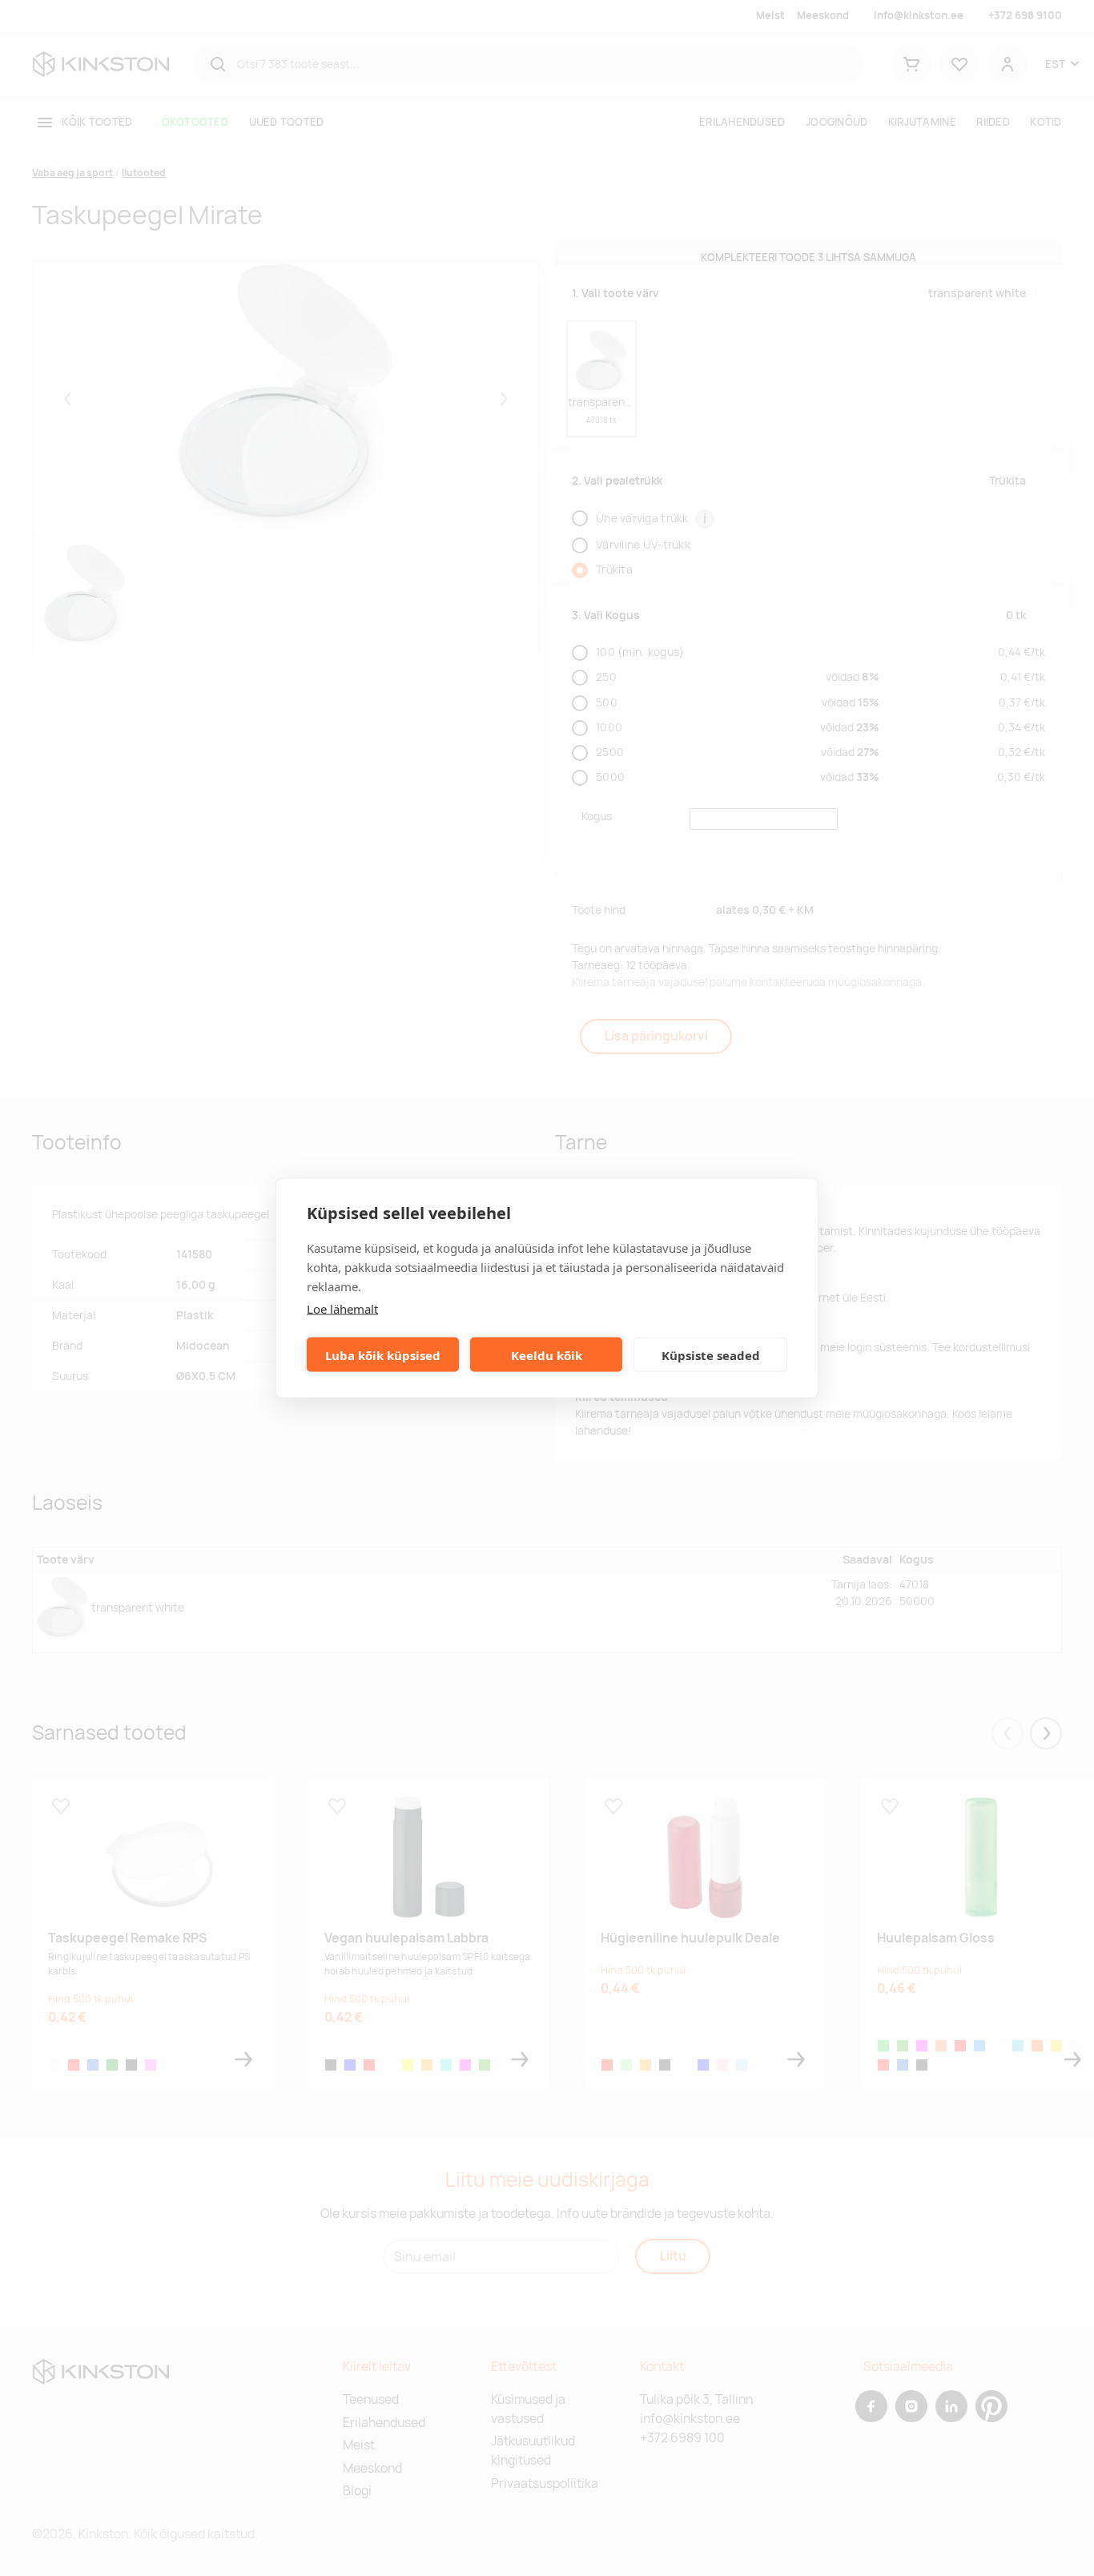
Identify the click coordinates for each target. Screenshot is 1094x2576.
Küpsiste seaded (711, 1354)
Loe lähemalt (342, 1309)
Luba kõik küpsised (383, 1354)
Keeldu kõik (547, 1354)
